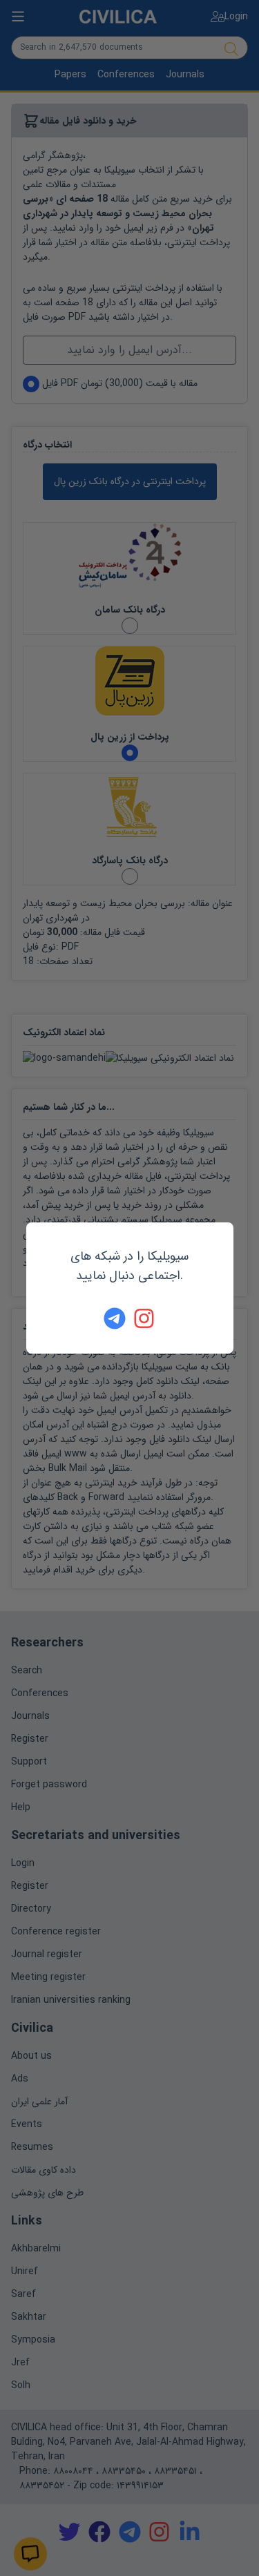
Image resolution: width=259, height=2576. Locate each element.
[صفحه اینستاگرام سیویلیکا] (145, 1318)
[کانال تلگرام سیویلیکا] (115, 1318)
